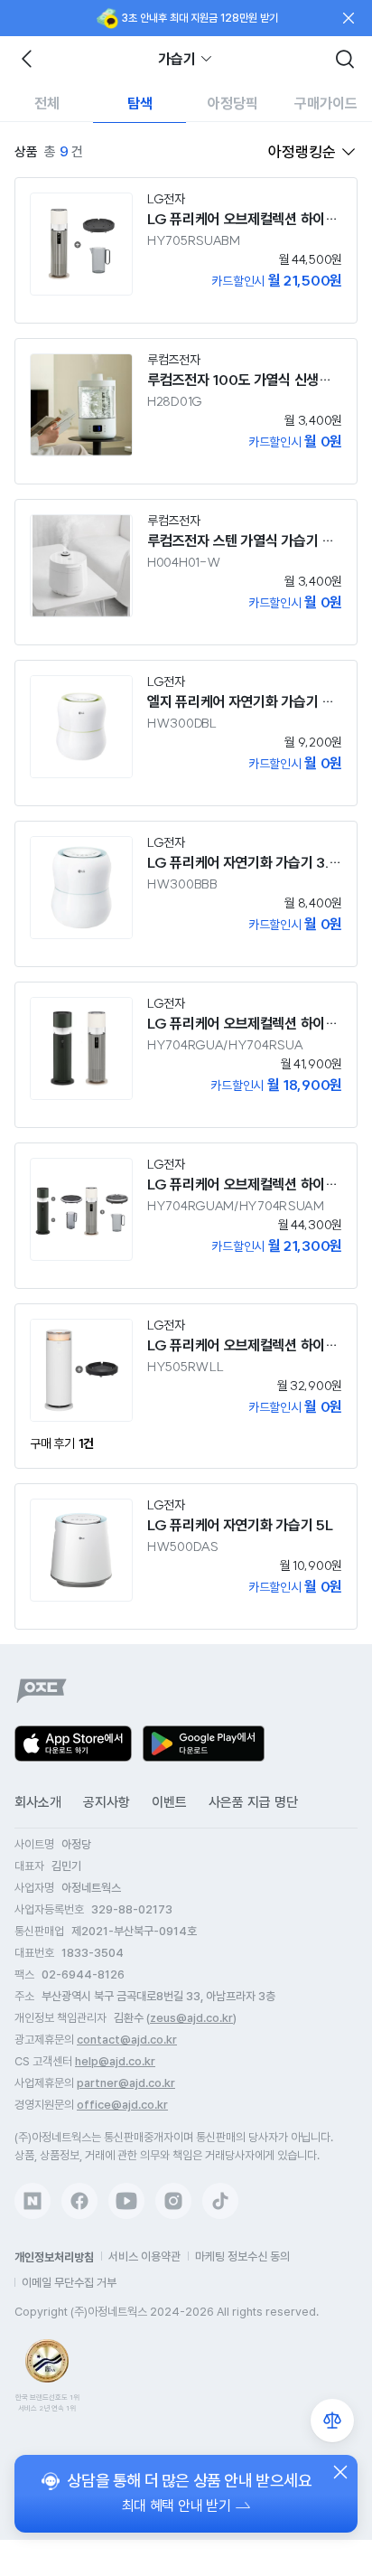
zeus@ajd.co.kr (191, 2018)
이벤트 (169, 1802)
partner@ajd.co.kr (126, 2083)
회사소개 (38, 1802)
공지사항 (107, 1802)
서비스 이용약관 (144, 2256)
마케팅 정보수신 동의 (242, 2256)
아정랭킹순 (302, 152)
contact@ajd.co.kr (127, 2040)
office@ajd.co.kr (122, 2105)
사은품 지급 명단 (253, 1802)
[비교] (332, 2421)
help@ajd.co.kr (115, 2061)
